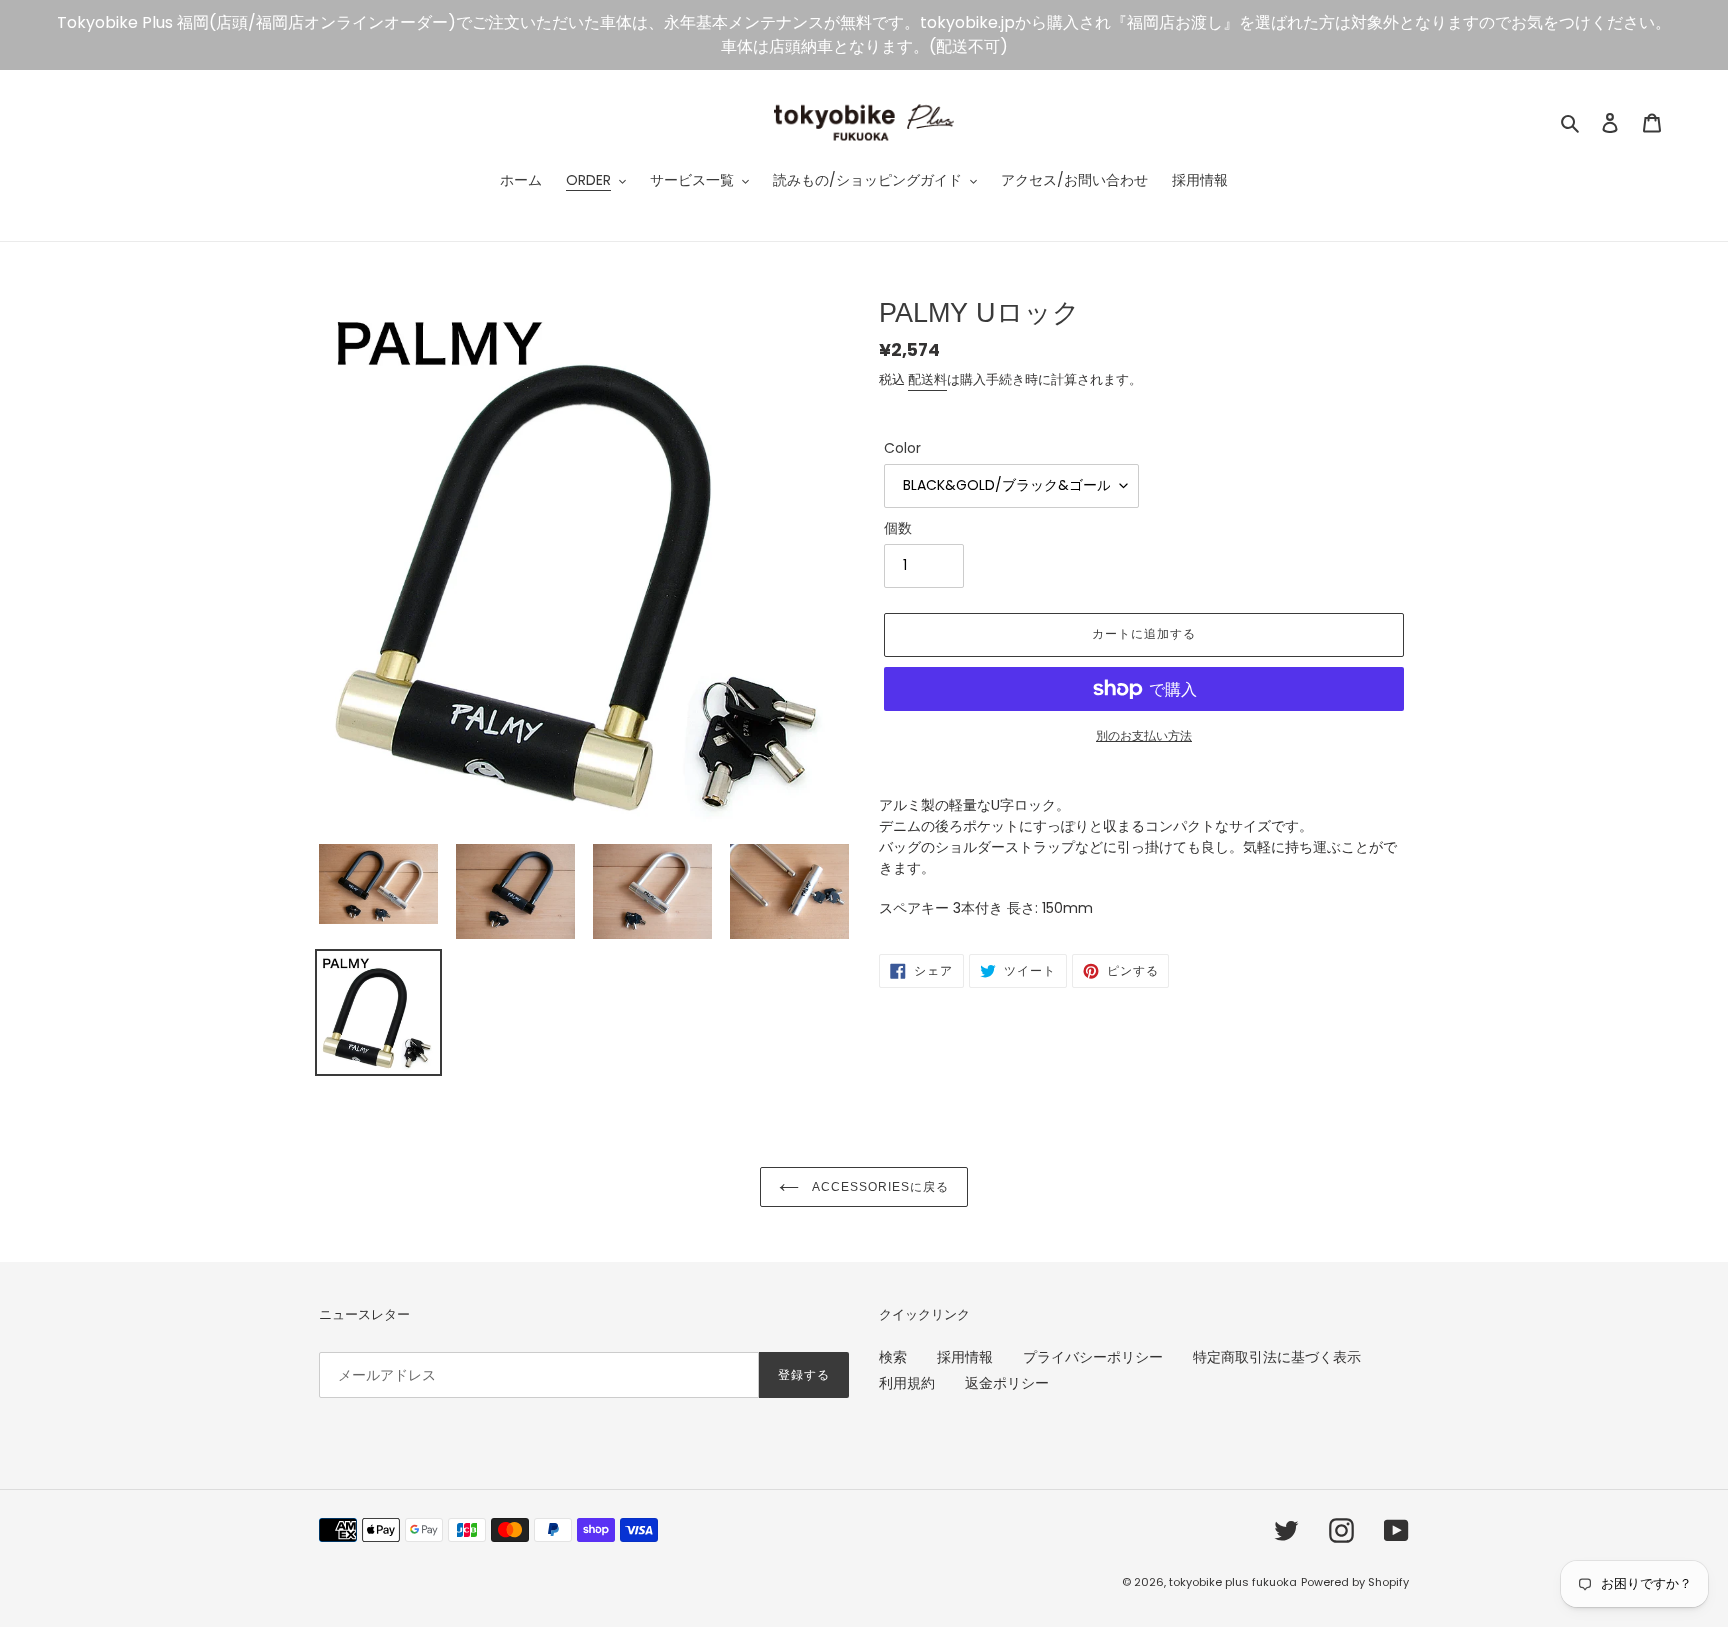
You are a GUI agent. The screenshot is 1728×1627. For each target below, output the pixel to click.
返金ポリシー (1007, 1383)
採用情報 (965, 1357)
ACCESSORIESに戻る (878, 1187)
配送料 (927, 379)
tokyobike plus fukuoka (1233, 1582)
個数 (898, 528)
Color (902, 448)
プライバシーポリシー (1093, 1357)
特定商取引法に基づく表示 (1277, 1357)
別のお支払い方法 (1144, 735)
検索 (893, 1357)
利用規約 (907, 1383)
